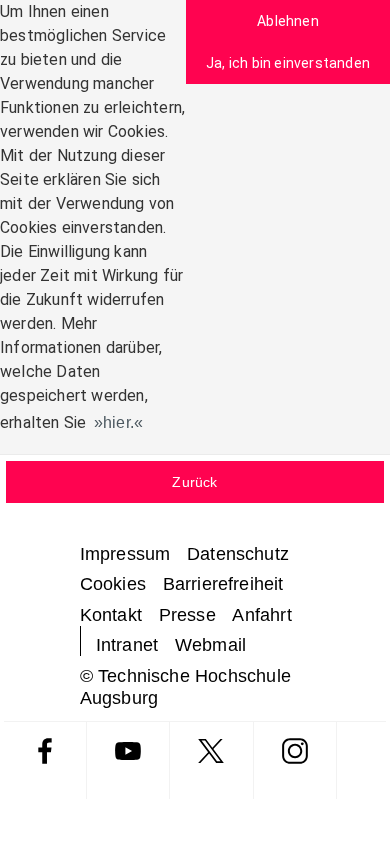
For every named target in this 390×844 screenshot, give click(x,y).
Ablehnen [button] (288, 21)
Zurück (194, 482)
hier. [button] (118, 422)
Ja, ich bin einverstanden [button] (288, 63)
